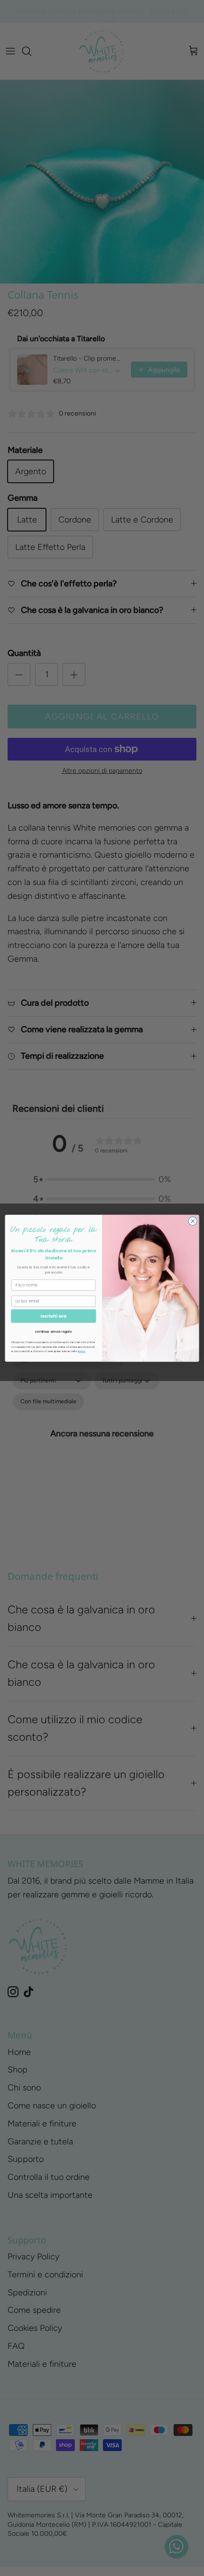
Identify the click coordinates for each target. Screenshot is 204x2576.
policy (82, 1351)
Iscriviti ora (53, 1315)
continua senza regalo (53, 1331)
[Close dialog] (193, 1221)
